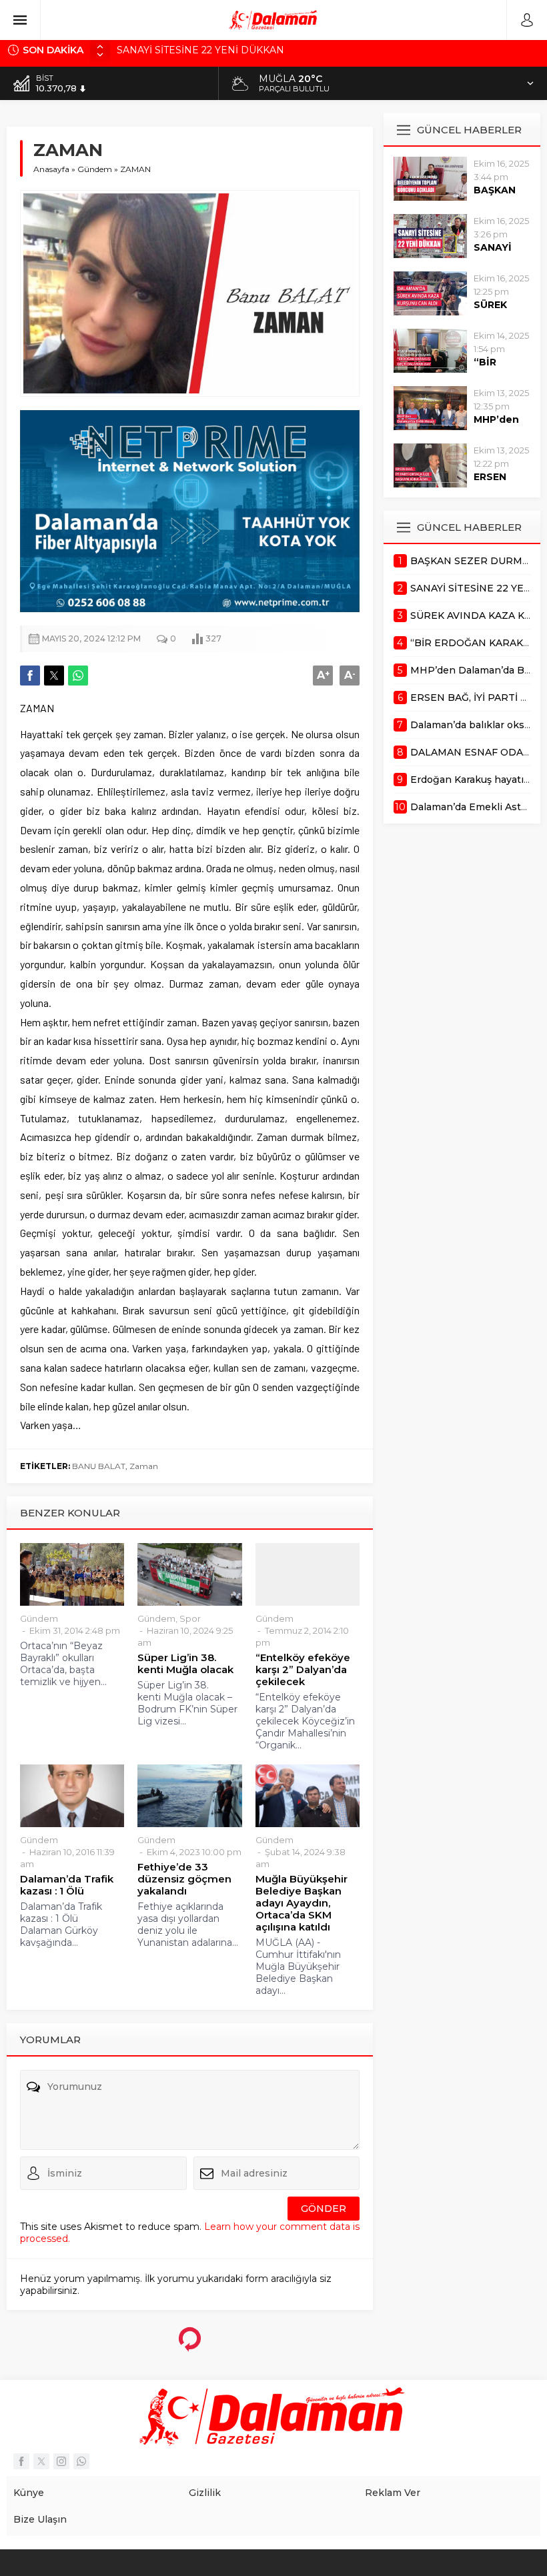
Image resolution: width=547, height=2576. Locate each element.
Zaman (144, 1466)
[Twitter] (41, 2461)
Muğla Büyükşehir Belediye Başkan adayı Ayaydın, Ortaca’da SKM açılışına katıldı (302, 1903)
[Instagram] (61, 2461)
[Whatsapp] (81, 2461)
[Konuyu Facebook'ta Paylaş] (30, 676)
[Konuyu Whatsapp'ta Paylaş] (78, 676)
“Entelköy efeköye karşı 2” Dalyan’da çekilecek (303, 1670)
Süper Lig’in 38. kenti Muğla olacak (185, 1664)
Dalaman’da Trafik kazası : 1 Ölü (67, 1885)
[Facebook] (21, 2461)
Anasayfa (51, 169)
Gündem (95, 169)
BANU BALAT (99, 1466)
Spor (190, 1618)
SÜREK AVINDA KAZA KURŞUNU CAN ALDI (221, 50)
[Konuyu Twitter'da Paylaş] (54, 676)
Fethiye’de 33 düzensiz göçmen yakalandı (184, 1879)
